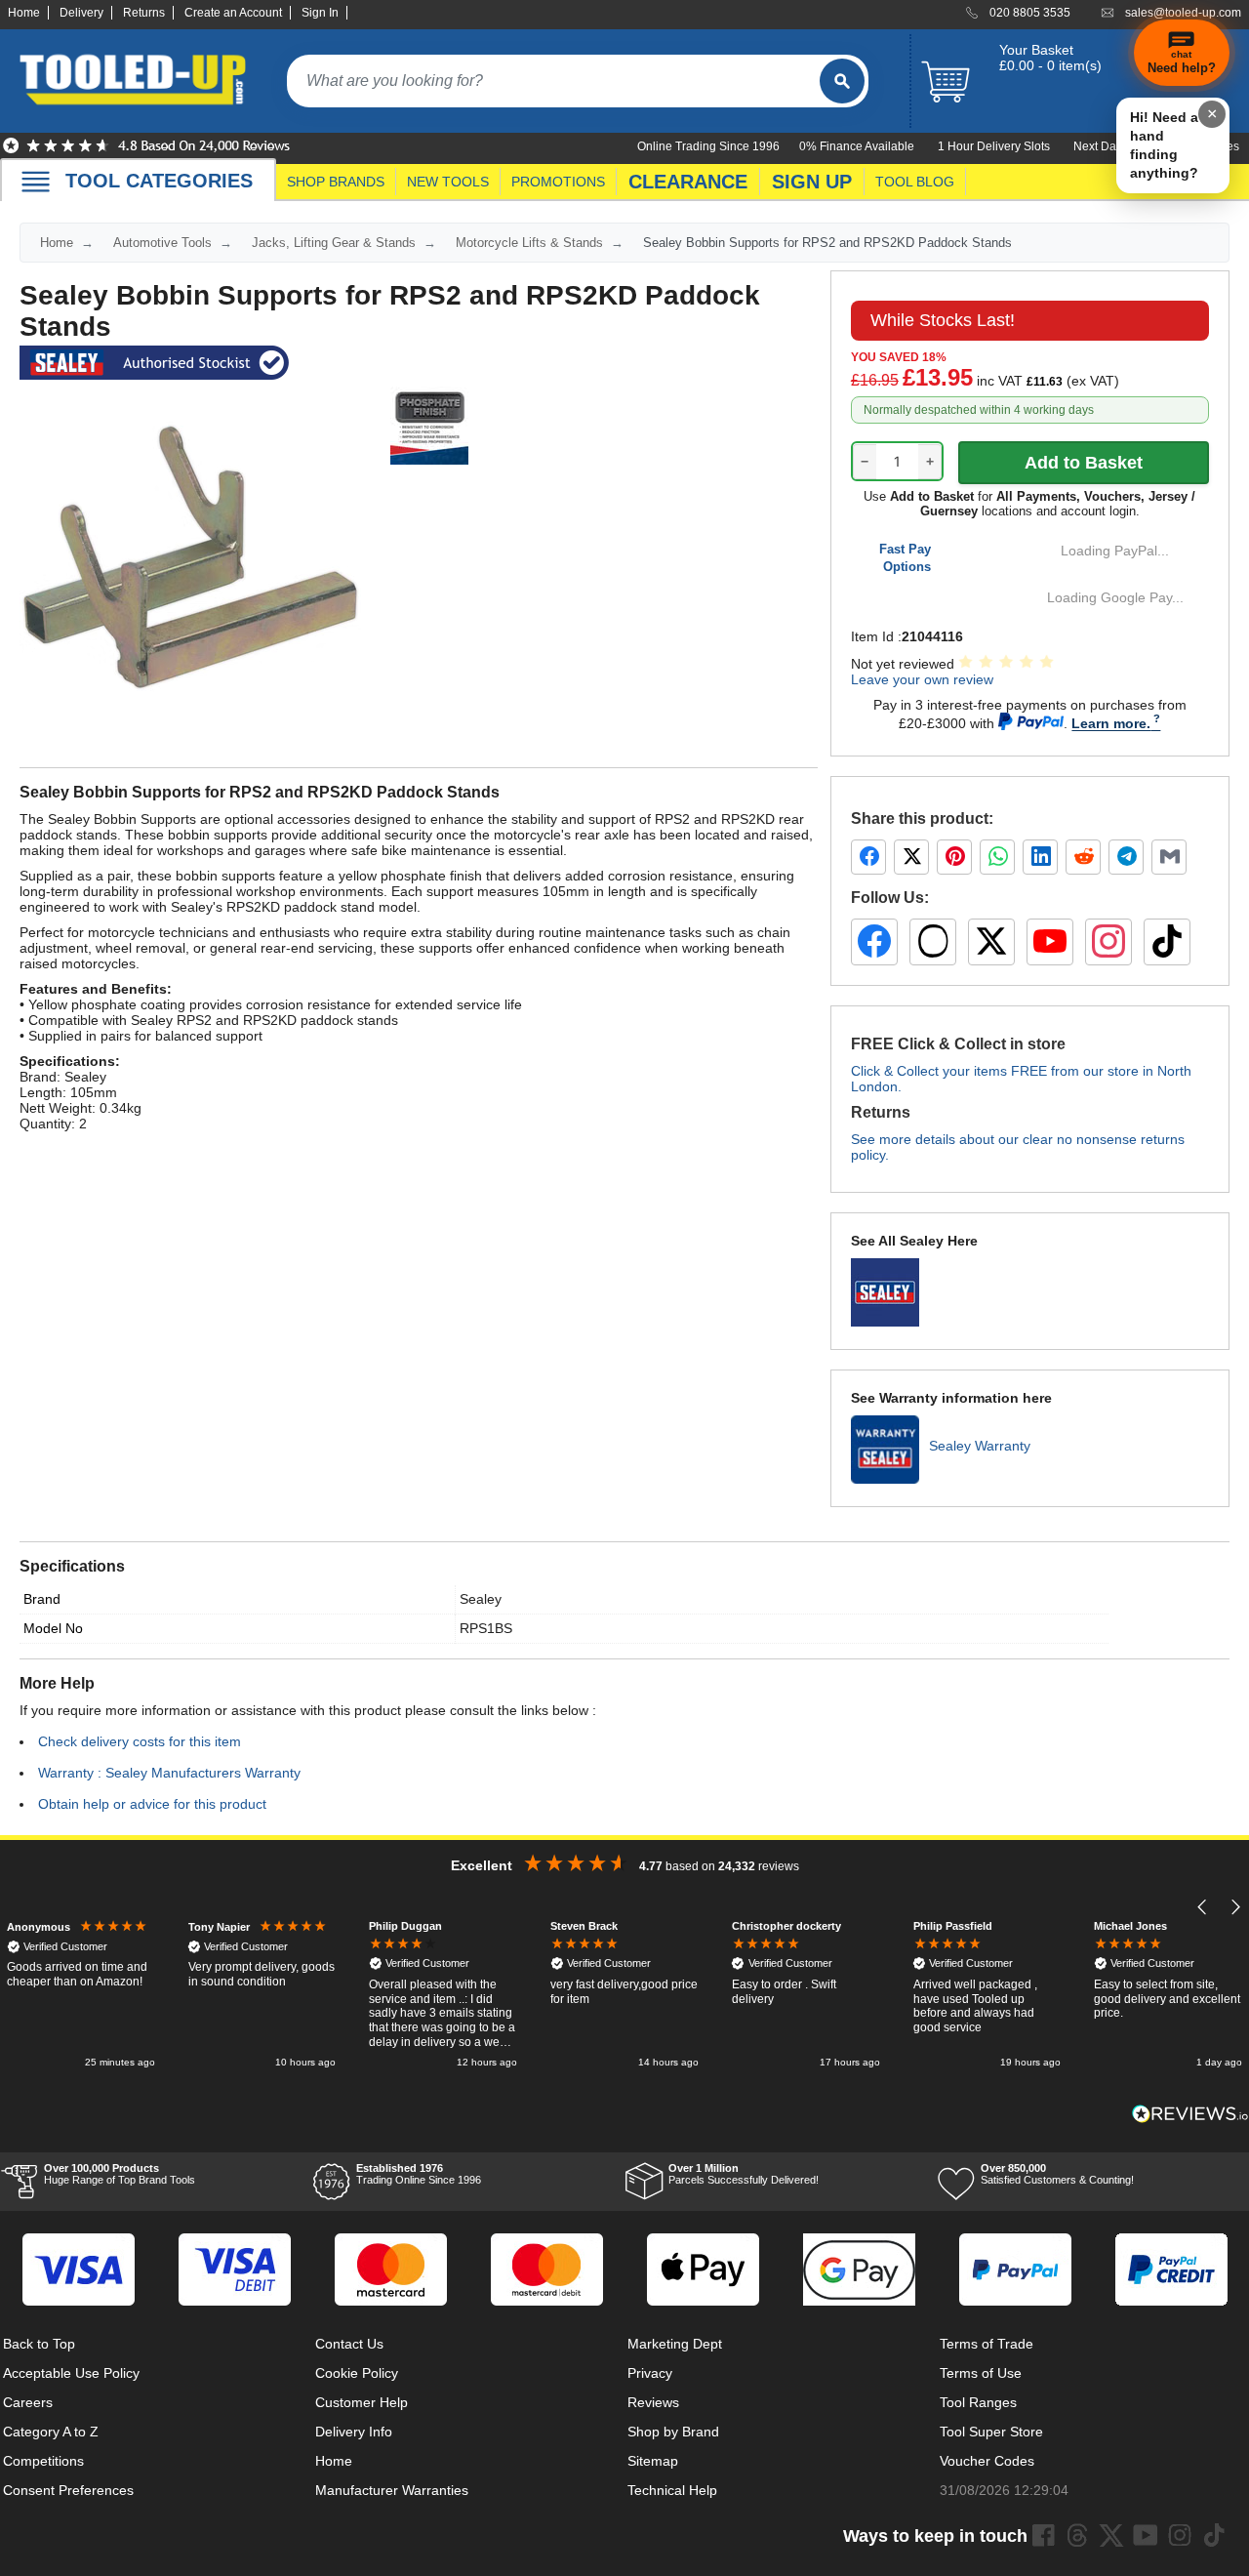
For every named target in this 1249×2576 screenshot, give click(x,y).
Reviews (653, 2402)
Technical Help (672, 2490)
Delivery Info (354, 2432)
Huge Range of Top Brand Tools (120, 2174)
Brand (42, 1599)
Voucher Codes (987, 2461)
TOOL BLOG (915, 182)
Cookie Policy (357, 2373)
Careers (28, 2402)
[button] (1203, 1907)
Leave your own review (922, 679)
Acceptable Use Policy (71, 2373)
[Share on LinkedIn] (1040, 857)
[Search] (842, 81)
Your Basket (1036, 50)
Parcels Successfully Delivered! (744, 2174)
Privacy (650, 2373)
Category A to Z (51, 2432)
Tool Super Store (991, 2432)
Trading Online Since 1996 (419, 2174)
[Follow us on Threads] (933, 942)
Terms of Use (981, 2373)
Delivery (81, 13)
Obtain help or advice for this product (152, 1804)
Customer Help (362, 2402)
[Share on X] (911, 857)
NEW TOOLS (448, 182)
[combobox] (553, 81)
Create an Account (233, 13)
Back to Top (39, 2344)
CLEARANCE (688, 182)
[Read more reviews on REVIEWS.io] (1190, 2114)
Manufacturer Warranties (392, 2490)
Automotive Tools (162, 243)
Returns (144, 13)
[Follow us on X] (991, 942)
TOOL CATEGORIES (159, 181)
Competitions (43, 2461)
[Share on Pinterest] (954, 857)
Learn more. (1111, 723)
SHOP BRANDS (336, 182)
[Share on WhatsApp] (997, 857)
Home (24, 13)
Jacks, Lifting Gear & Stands (334, 243)
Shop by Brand (673, 2432)
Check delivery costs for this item (140, 1741)
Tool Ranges (978, 2402)
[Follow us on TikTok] (1167, 942)
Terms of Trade (987, 2344)
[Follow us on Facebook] (874, 942)
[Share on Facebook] (868, 857)
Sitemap (653, 2461)
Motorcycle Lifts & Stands (529, 243)
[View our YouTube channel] (1050, 942)
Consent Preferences (68, 2490)
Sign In (320, 13)
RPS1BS (486, 1628)
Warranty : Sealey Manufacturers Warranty (169, 1773)
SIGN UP (812, 182)
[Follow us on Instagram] (1108, 942)
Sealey (481, 1599)
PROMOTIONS (558, 182)
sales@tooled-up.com (1183, 13)
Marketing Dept (675, 2344)
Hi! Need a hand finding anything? (1164, 145)
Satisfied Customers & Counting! (1057, 2174)
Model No (53, 1628)
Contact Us (349, 2344)
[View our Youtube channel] (1146, 2535)
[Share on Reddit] (1083, 857)
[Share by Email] (1169, 857)
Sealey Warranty (980, 1446)
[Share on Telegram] (1126, 857)
